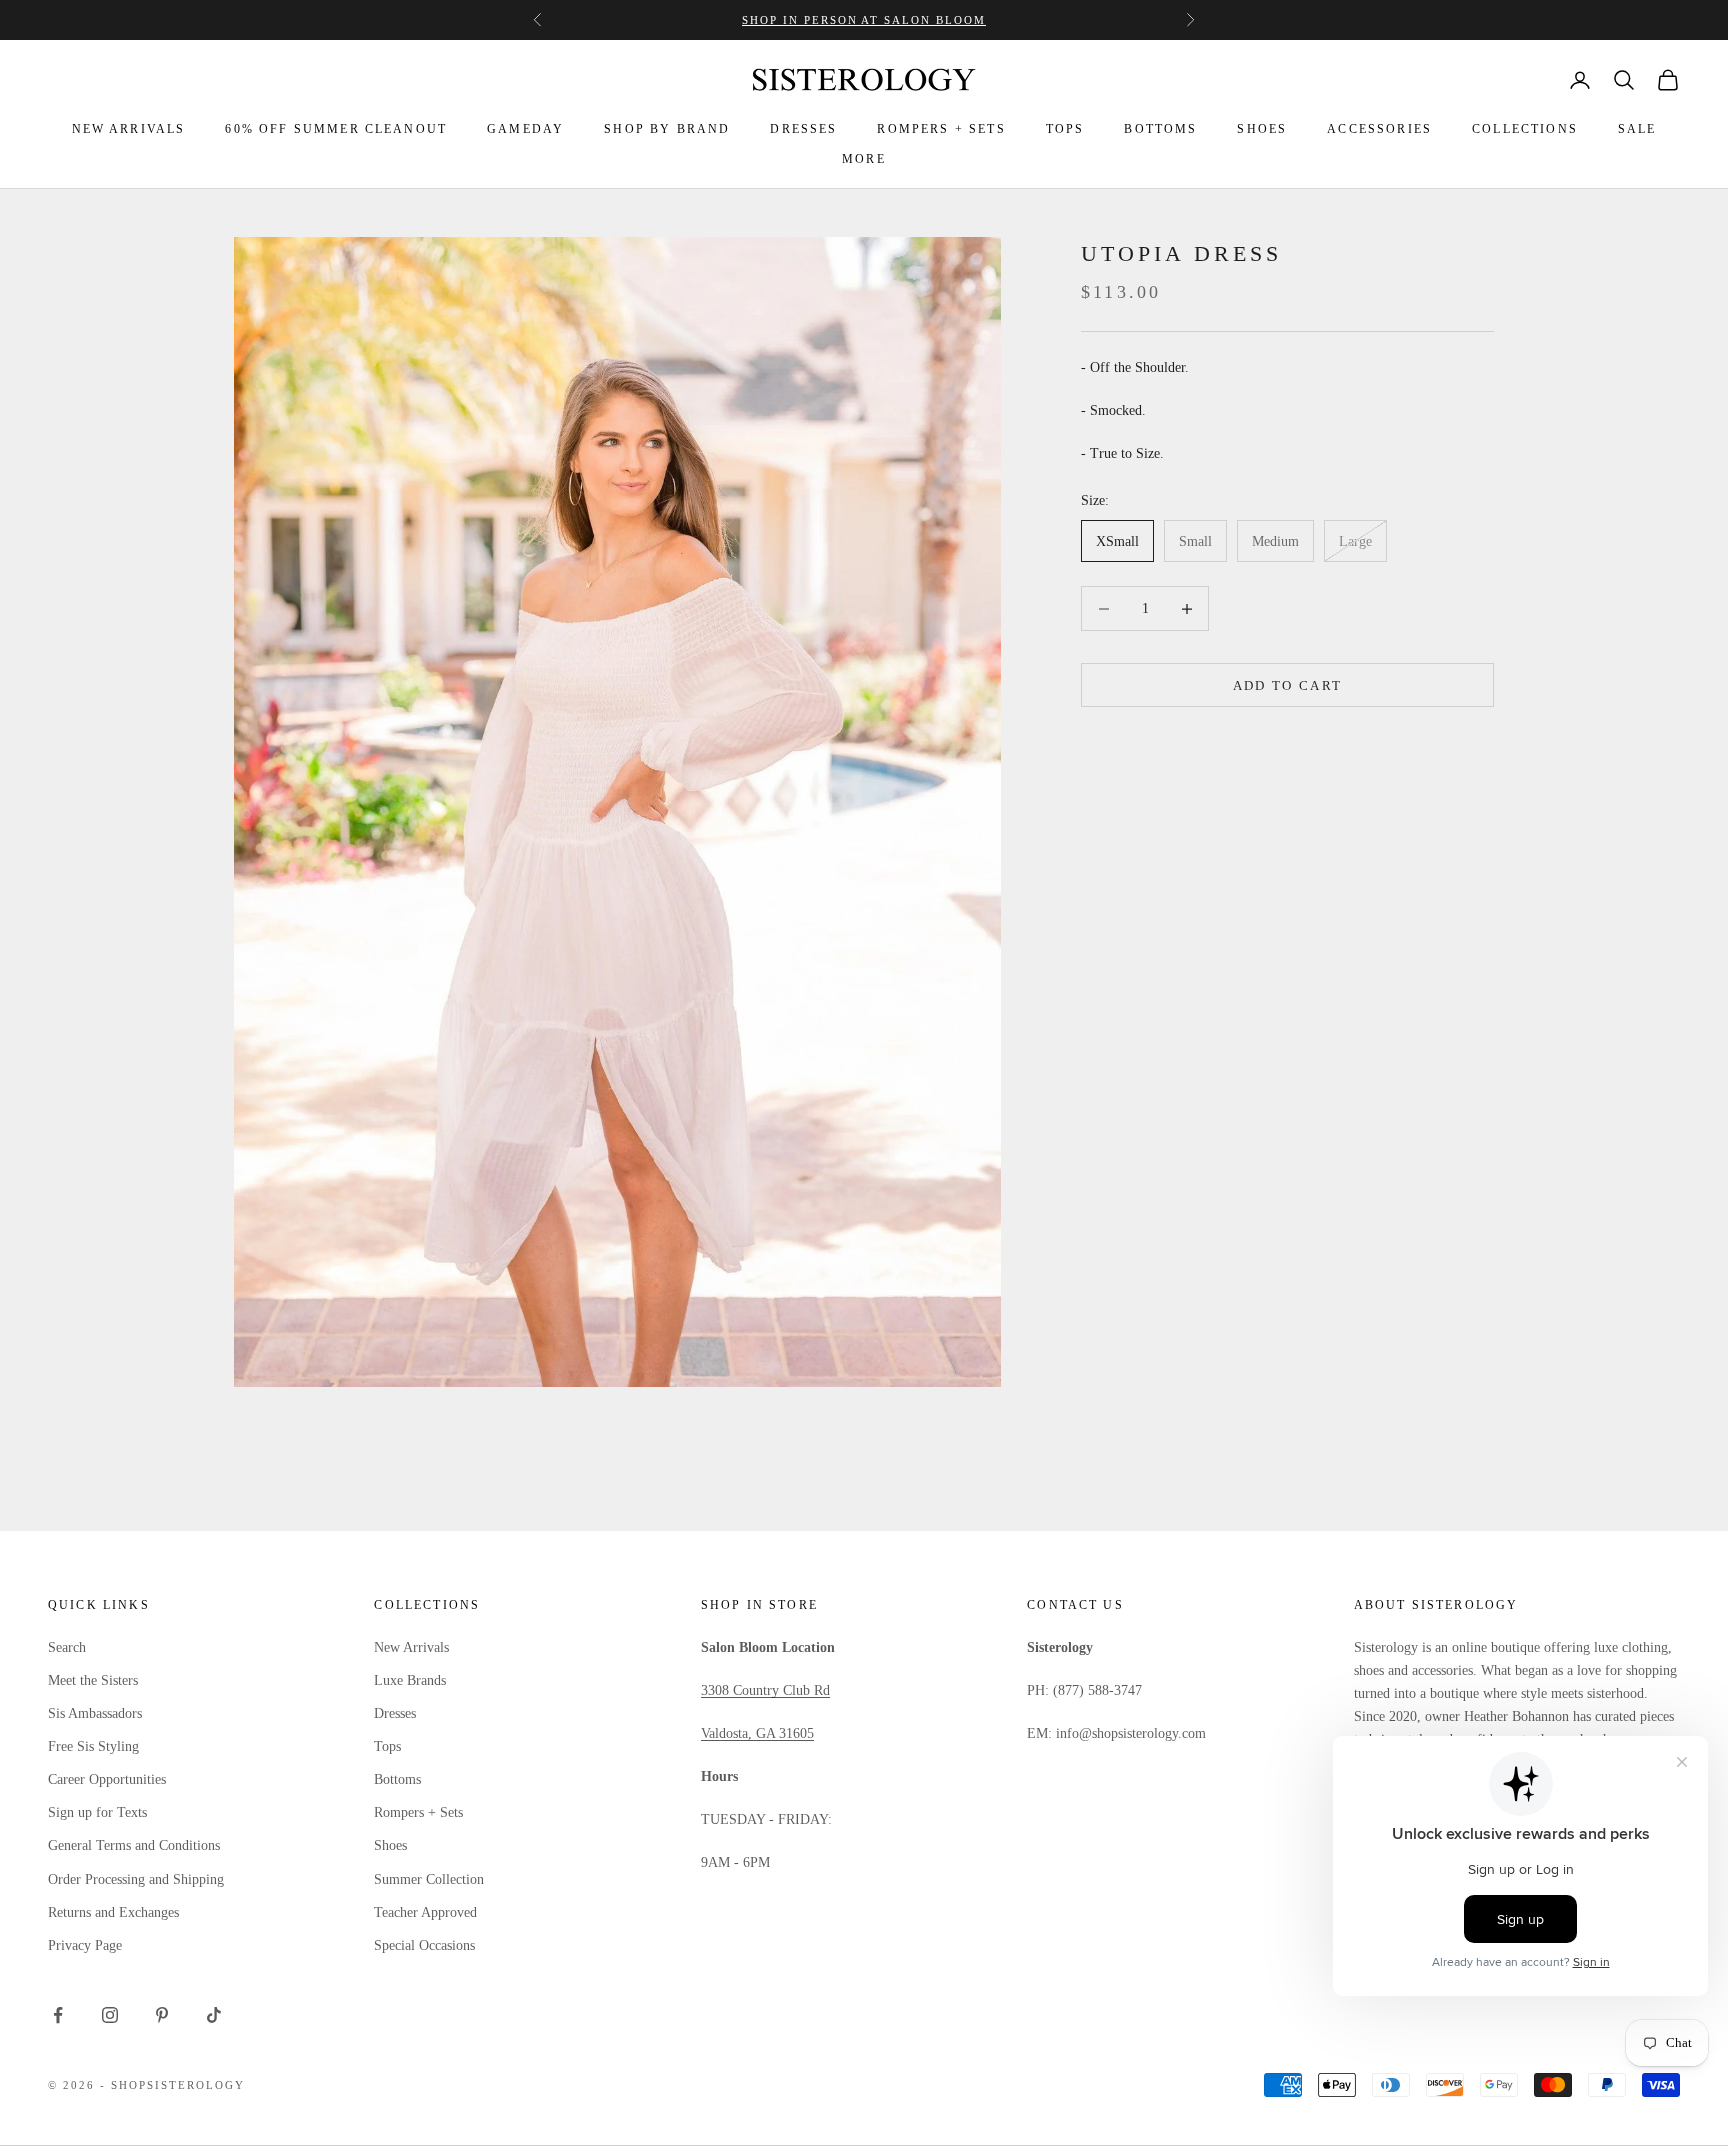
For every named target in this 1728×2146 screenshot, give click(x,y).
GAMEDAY (525, 129)
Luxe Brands (410, 1680)
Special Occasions (424, 1945)
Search (67, 1647)
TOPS (1065, 129)
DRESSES (803, 129)
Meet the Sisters (93, 1680)
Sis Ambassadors (95, 1713)
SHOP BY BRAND (667, 129)
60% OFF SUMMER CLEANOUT (336, 129)
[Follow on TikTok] (214, 2015)
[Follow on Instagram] (110, 2015)
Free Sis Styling (93, 1746)
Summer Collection (429, 1879)
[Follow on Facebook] (58, 2015)
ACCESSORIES (1379, 129)
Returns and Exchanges (113, 1912)
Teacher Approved (425, 1912)
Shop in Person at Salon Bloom (864, 20)
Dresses (395, 1713)
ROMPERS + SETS (941, 129)
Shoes (390, 1845)
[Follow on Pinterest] (162, 2015)
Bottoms (397, 1779)
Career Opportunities (107, 1779)
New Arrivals (411, 1647)
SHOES (1262, 129)
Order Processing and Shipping (136, 1879)
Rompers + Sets (418, 1812)
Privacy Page (85, 1945)
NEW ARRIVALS (129, 129)
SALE (1637, 129)
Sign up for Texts (97, 1812)
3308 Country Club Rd (765, 1690)
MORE (864, 159)
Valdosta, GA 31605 (757, 1733)
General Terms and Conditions (134, 1845)
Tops (387, 1746)
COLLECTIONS (1525, 129)
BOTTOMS (1160, 129)
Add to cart (1288, 685)
